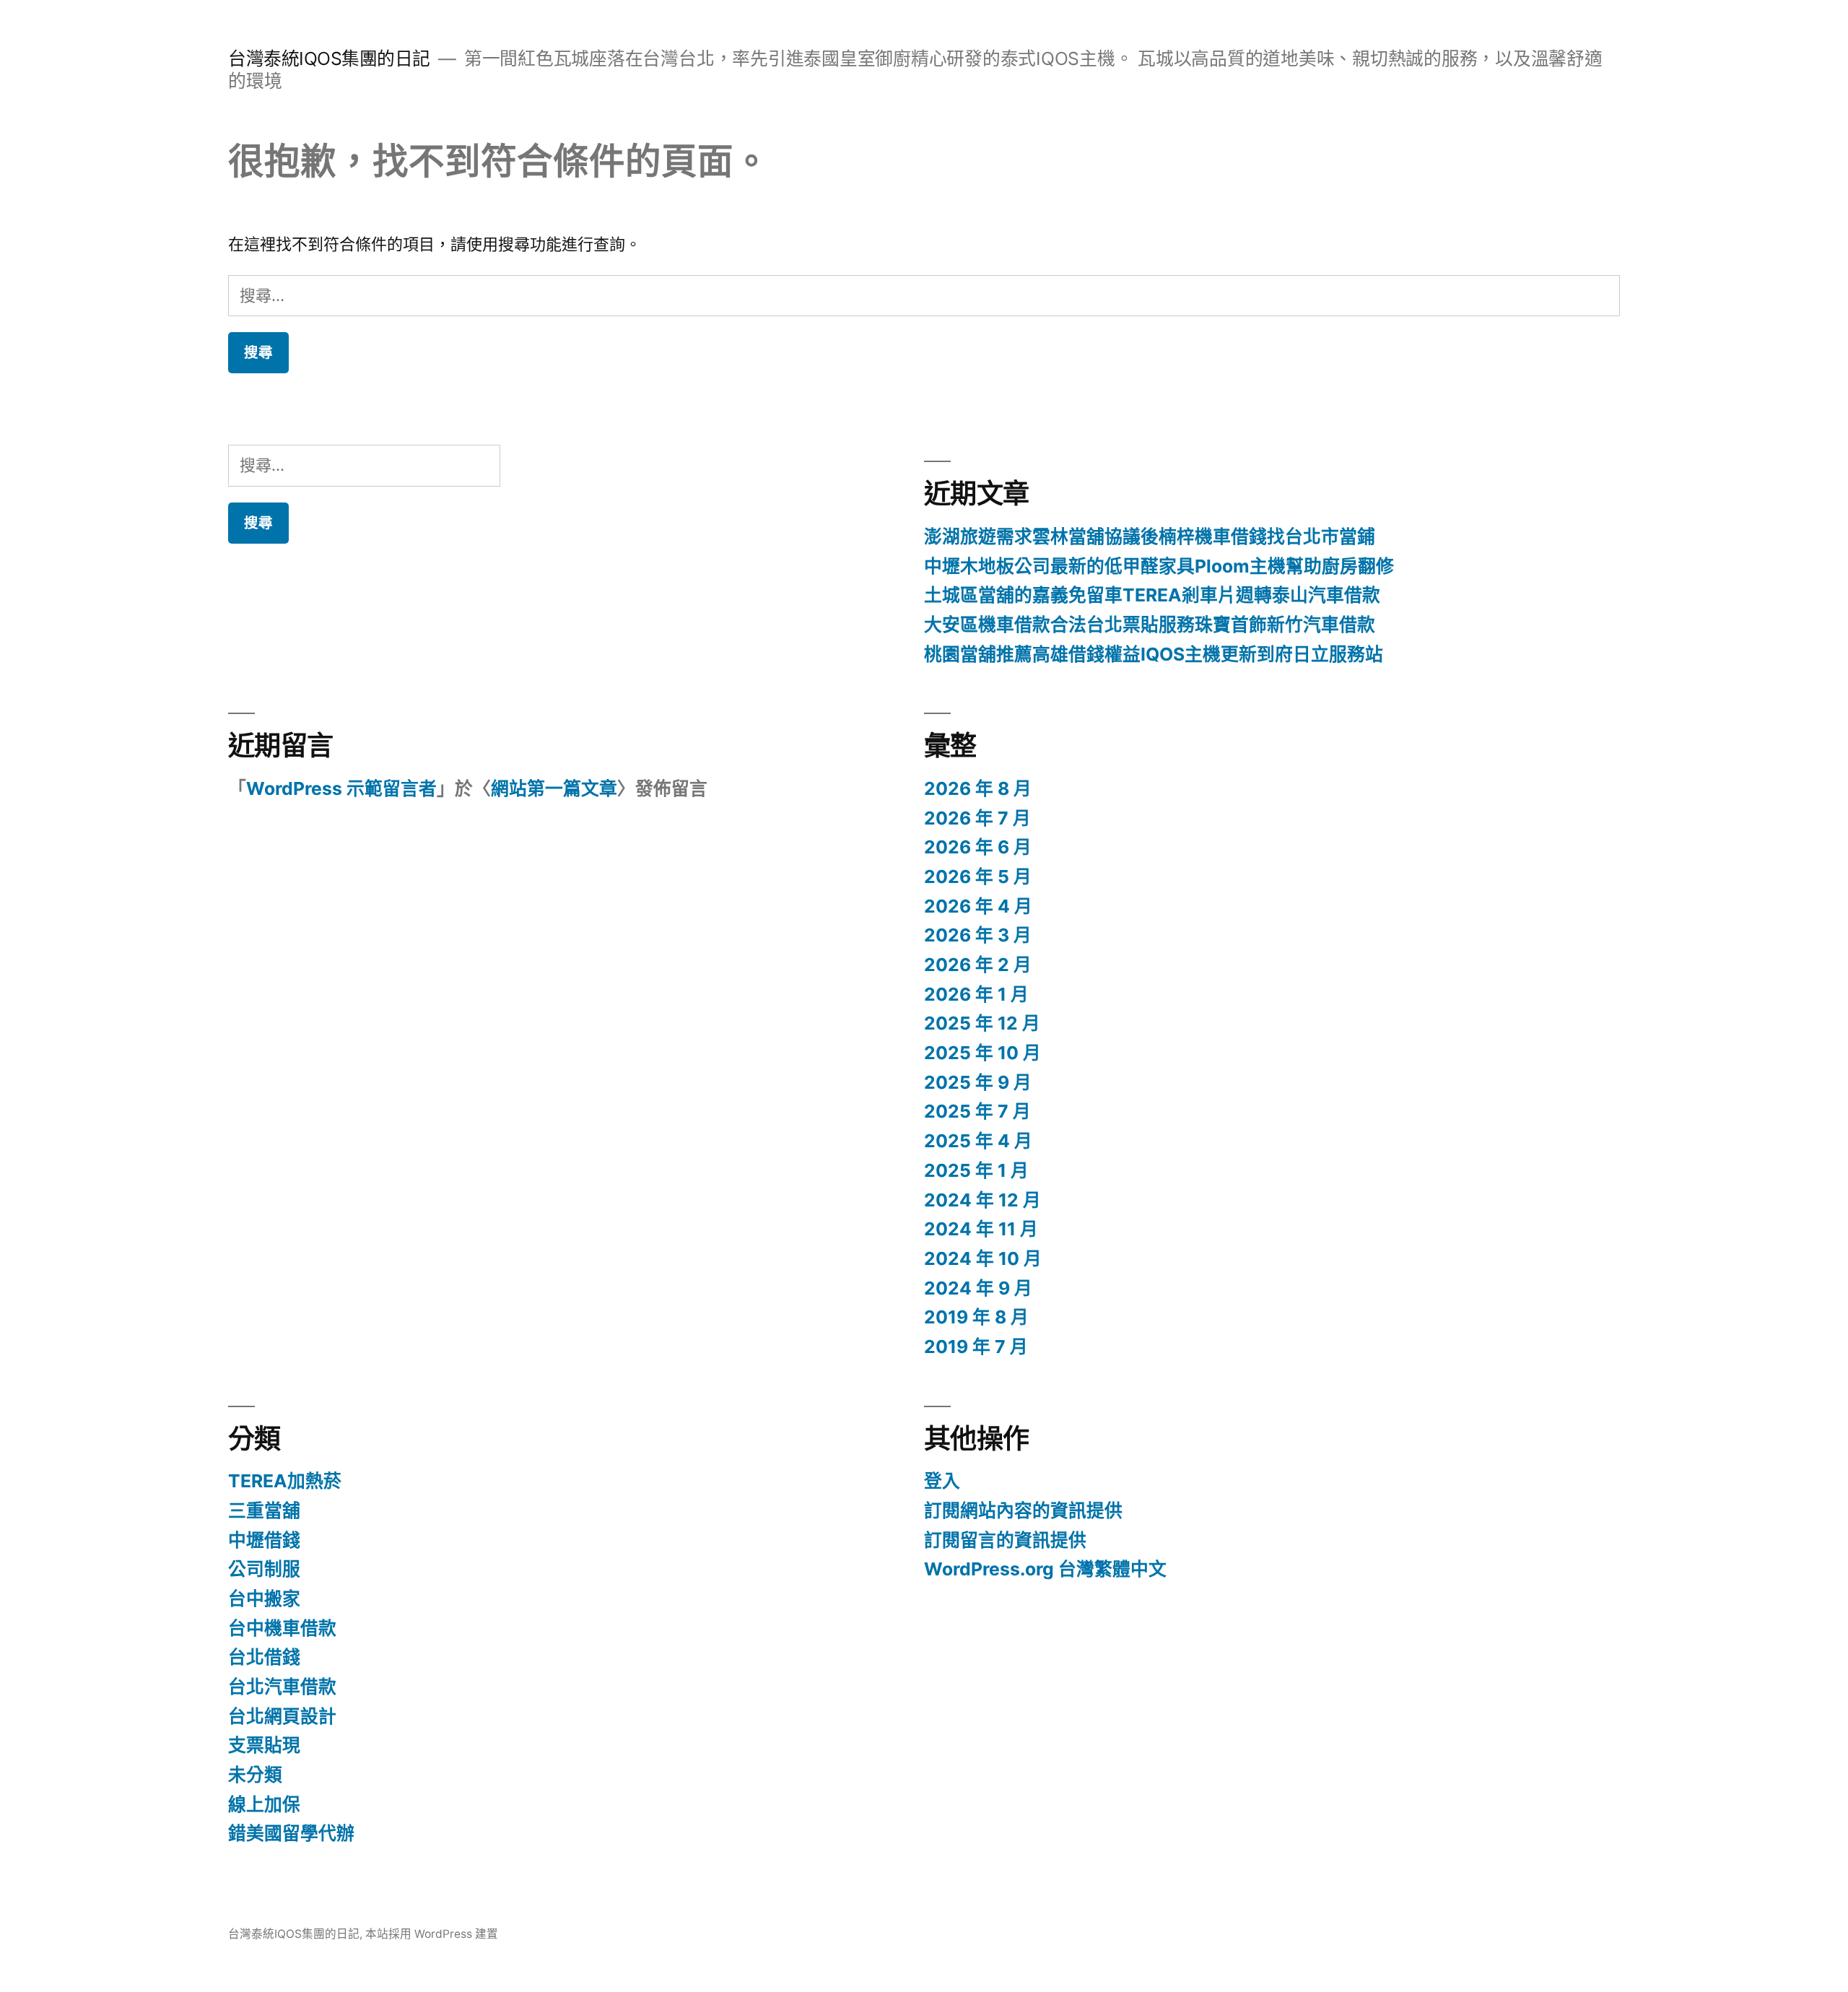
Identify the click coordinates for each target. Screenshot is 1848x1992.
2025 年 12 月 (982, 1023)
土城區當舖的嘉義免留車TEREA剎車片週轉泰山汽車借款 (1152, 595)
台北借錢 (264, 1657)
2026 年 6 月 (978, 847)
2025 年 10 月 (982, 1053)
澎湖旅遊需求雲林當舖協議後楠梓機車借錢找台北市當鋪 (1150, 536)
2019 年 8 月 (976, 1317)
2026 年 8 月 (978, 788)
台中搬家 (264, 1599)
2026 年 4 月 (978, 906)
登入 (942, 1481)
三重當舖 (264, 1510)
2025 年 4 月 (978, 1141)
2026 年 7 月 (977, 818)
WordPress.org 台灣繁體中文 (1045, 1569)
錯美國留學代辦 (291, 1833)
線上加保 (264, 1804)
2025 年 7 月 (977, 1111)
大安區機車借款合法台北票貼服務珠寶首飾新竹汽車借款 (1150, 625)
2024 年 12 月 (982, 1200)
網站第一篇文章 (554, 788)
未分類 (255, 1775)
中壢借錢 (264, 1540)
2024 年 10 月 (983, 1258)
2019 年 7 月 (976, 1347)
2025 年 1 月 (976, 1170)
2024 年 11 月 (981, 1229)
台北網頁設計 (282, 1716)
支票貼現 (264, 1745)
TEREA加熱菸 (285, 1481)
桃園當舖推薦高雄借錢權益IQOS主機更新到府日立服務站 (1154, 654)
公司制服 (264, 1569)
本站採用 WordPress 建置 (432, 1934)
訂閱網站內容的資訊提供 (1023, 1510)
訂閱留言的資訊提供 (1005, 1540)
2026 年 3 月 (978, 935)
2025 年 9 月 (978, 1082)
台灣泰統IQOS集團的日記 (329, 58)
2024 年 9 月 (978, 1288)
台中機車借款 (282, 1628)
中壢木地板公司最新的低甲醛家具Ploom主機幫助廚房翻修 (1159, 566)
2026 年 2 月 (978, 965)
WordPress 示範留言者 (341, 788)
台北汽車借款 (282, 1687)
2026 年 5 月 (978, 877)
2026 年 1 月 (976, 994)
